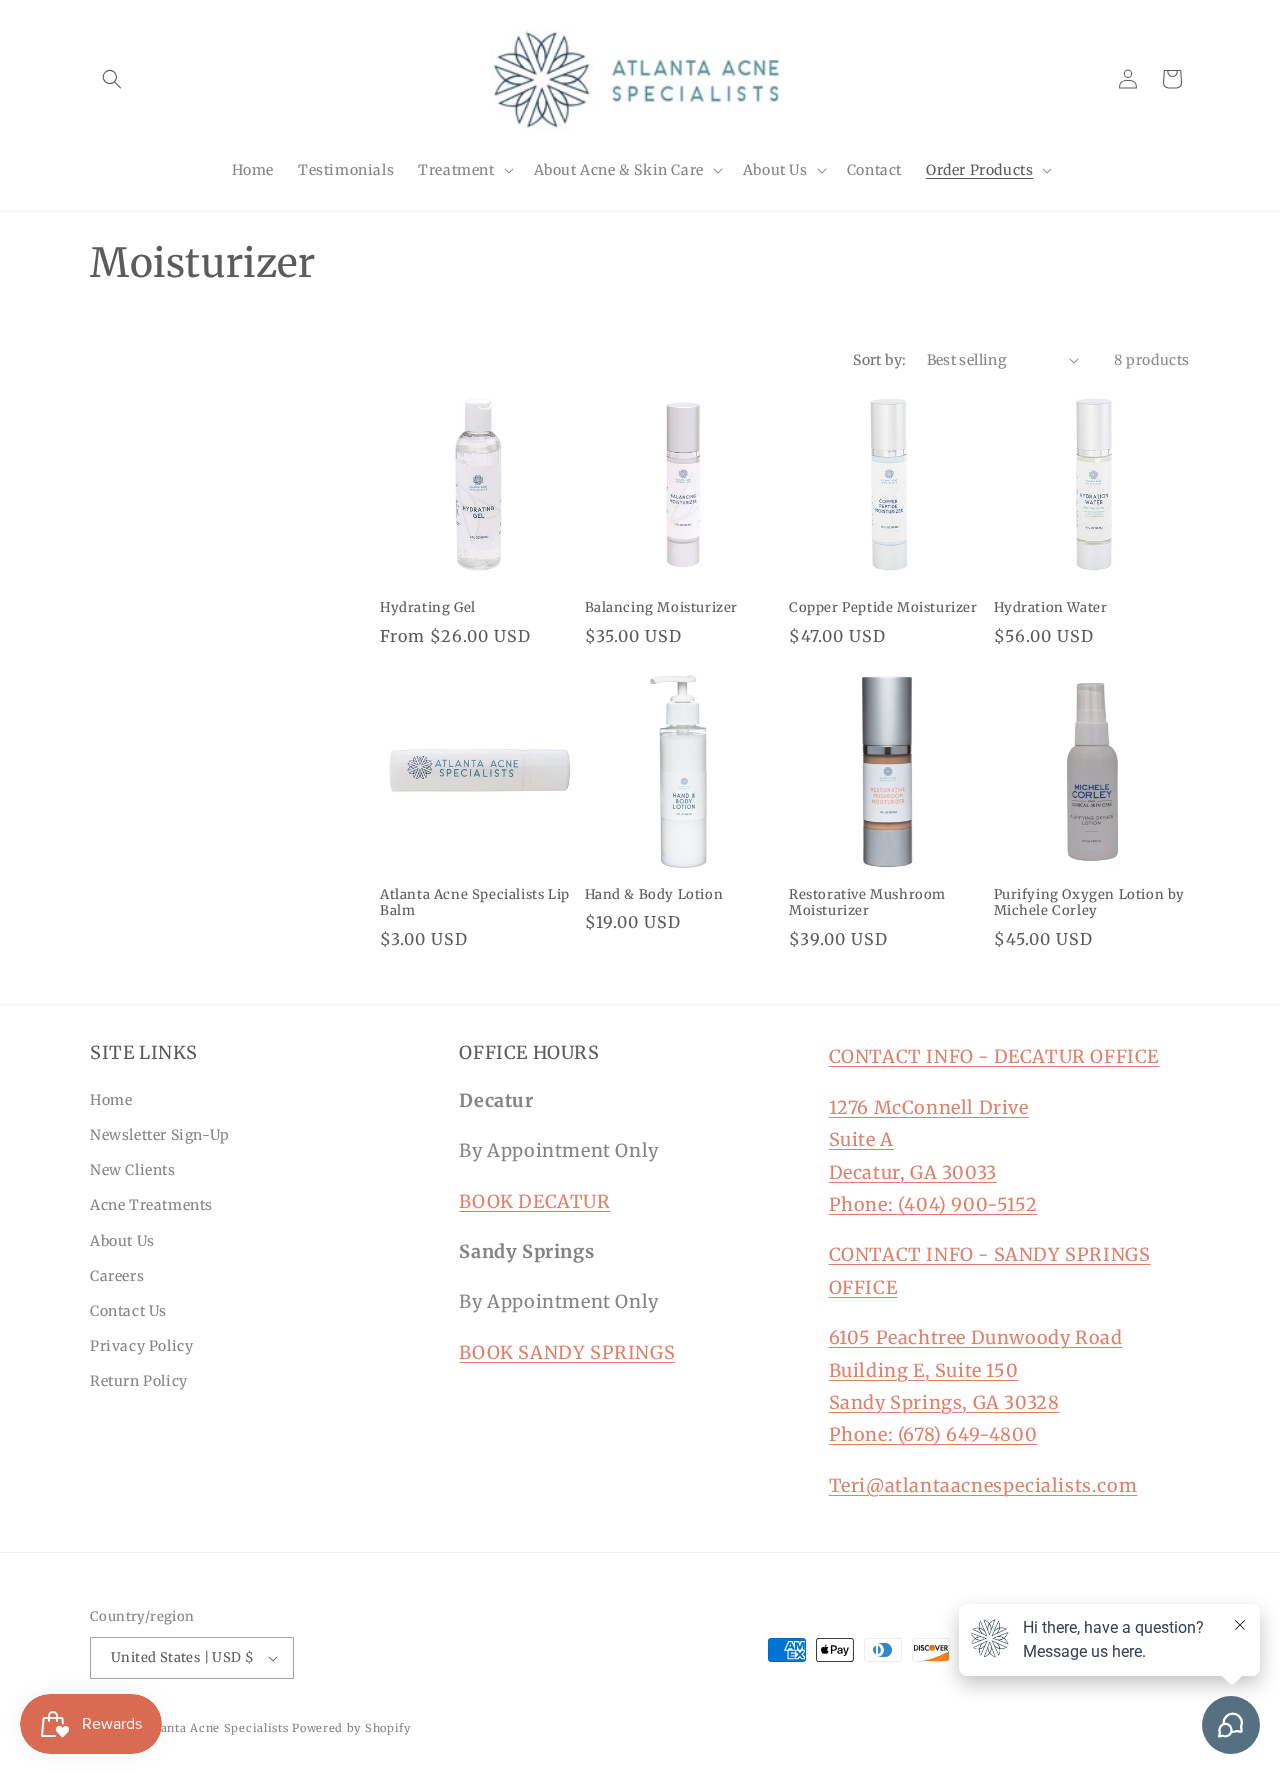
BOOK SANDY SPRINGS (567, 1352)
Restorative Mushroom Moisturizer (867, 903)
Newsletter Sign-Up (160, 1135)
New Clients (133, 1170)
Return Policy (139, 1381)
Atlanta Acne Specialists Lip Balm (475, 903)
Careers (117, 1276)
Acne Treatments (151, 1205)
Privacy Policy (141, 1346)
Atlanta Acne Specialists (216, 1728)
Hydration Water (1051, 608)
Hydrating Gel (428, 608)
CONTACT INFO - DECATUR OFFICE (994, 1056)
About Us (122, 1241)
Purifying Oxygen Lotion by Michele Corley (1090, 903)
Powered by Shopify (351, 1728)
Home (111, 1100)
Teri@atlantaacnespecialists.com (983, 1485)
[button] (112, 79)
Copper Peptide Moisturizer (883, 608)
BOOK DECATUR (534, 1201)
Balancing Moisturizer (662, 608)
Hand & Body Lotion (654, 895)
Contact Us (128, 1311)
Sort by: (879, 360)
